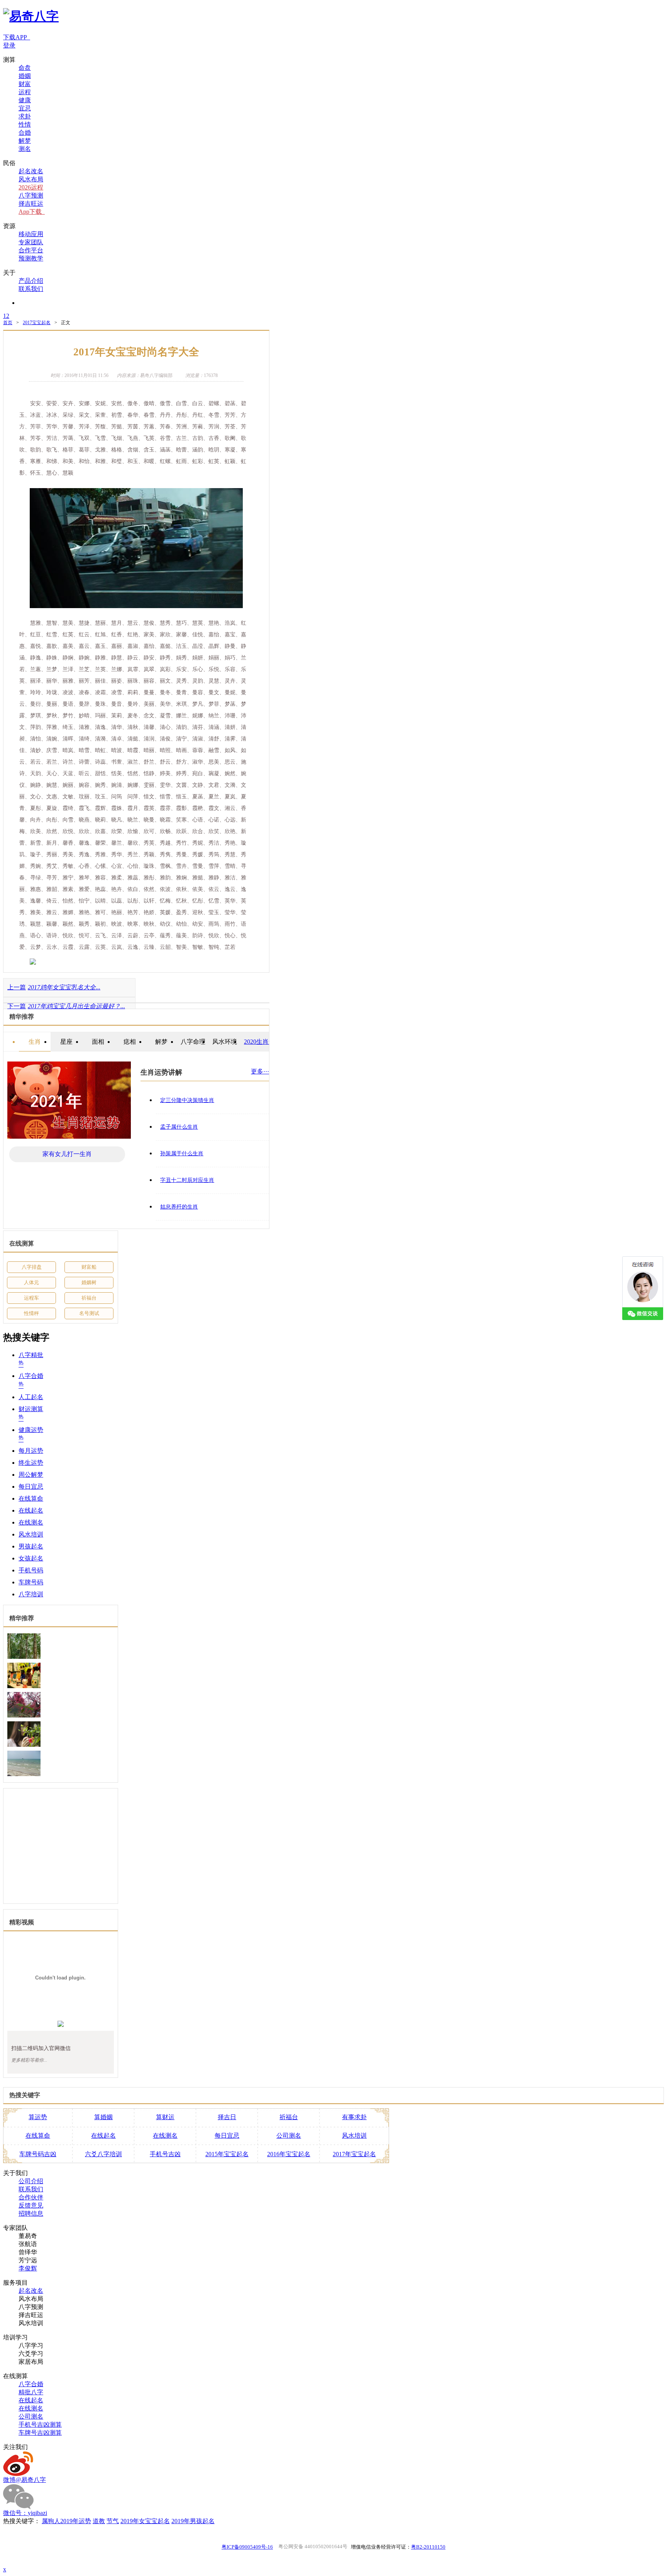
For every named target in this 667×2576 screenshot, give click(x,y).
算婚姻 (103, 2123)
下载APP (17, 37)
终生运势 (31, 1469)
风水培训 (31, 1541)
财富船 (89, 1273)
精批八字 (31, 2398)
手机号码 (31, 1576)
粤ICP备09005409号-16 (247, 2553)
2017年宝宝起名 (354, 2160)
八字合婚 (31, 2390)
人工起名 (31, 1403)
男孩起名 (31, 1553)
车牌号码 (31, 1588)
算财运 (165, 2123)
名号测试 (89, 1319)
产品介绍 (31, 281)
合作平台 (31, 250)
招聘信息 (31, 2220)
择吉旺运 (31, 204)
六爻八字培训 (103, 2160)
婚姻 (25, 76)
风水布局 (31, 179)
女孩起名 (31, 1564)
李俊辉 (28, 2274)
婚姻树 (89, 1289)
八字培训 (31, 1600)
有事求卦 (354, 2123)
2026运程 (31, 187)
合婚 (25, 133)
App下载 (32, 212)
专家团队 (31, 242)
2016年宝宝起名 (289, 2160)
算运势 (38, 2123)
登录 (9, 45)
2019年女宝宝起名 (145, 2527)
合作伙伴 (31, 2203)
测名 (25, 149)
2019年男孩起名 (193, 2527)
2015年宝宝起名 (227, 2160)
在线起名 (31, 1517)
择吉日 (227, 2123)
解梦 (25, 141)
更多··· (260, 1078)
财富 (25, 84)
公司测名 (289, 2142)
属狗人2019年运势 (66, 2527)
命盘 (25, 68)
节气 (113, 2527)
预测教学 (31, 258)
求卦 (25, 116)
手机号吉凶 (165, 2160)
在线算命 (31, 1505)
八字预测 (31, 195)
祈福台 (89, 1304)
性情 (25, 124)
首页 (8, 329)
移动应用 (31, 234)
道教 (99, 2527)
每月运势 (31, 1457)
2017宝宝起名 (37, 329)
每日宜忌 (31, 1493)
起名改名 (31, 171)
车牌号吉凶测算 (40, 2439)
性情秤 (31, 1319)
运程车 (31, 1304)
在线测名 (31, 1529)
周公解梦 (31, 1481)
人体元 (31, 1289)
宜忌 (25, 108)
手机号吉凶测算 (40, 2431)
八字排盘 (32, 1273)
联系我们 (31, 289)
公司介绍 (31, 2187)
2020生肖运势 (262, 1048)
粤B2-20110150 (428, 2553)
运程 (25, 92)
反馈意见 (31, 2212)
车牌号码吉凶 (38, 2160)
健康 (25, 100)
